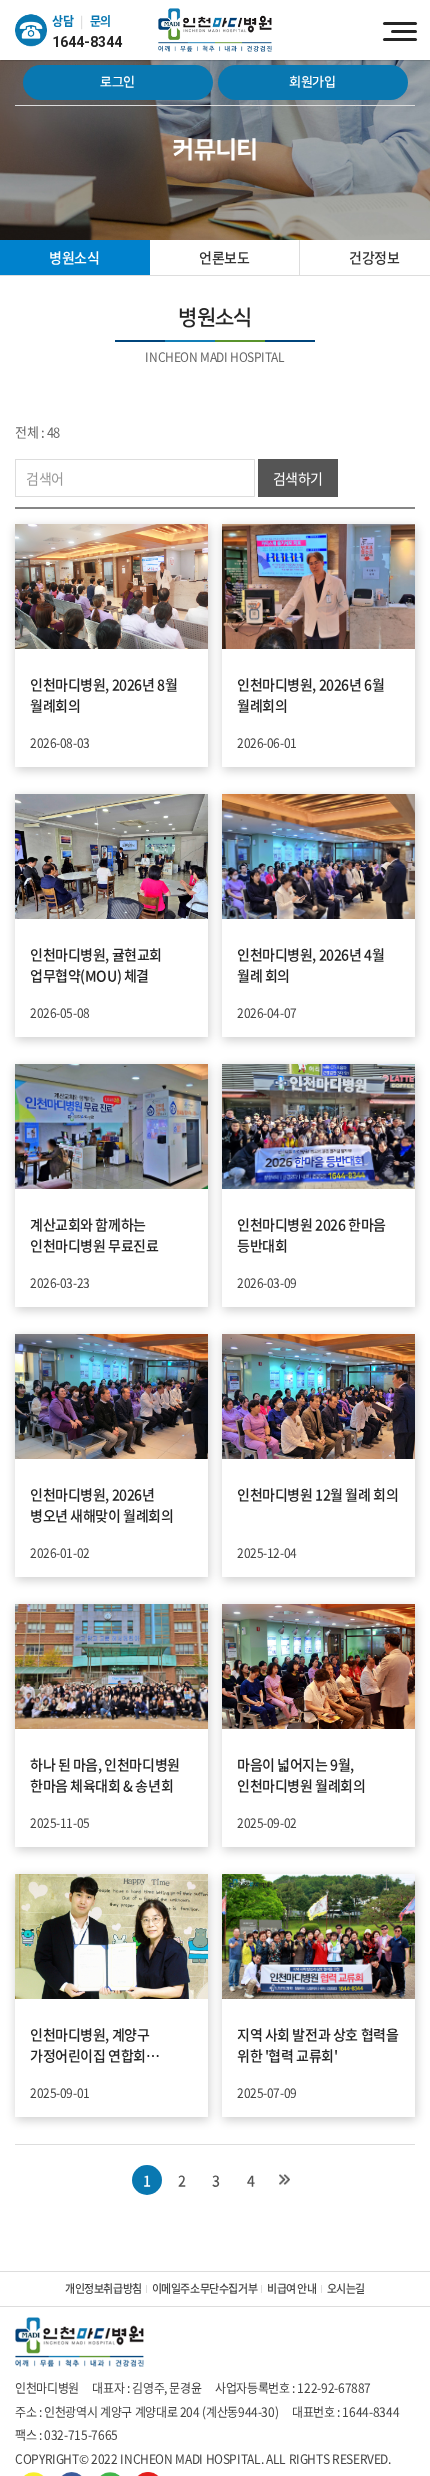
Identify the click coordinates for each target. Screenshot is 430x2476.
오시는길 (346, 2288)
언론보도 (224, 257)
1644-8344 (87, 42)
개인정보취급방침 (103, 2288)
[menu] (400, 30)
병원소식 (74, 257)
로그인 (117, 82)
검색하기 (298, 478)
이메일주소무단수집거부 (204, 2288)
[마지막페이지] (284, 2180)
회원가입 (312, 82)
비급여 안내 (291, 2288)
